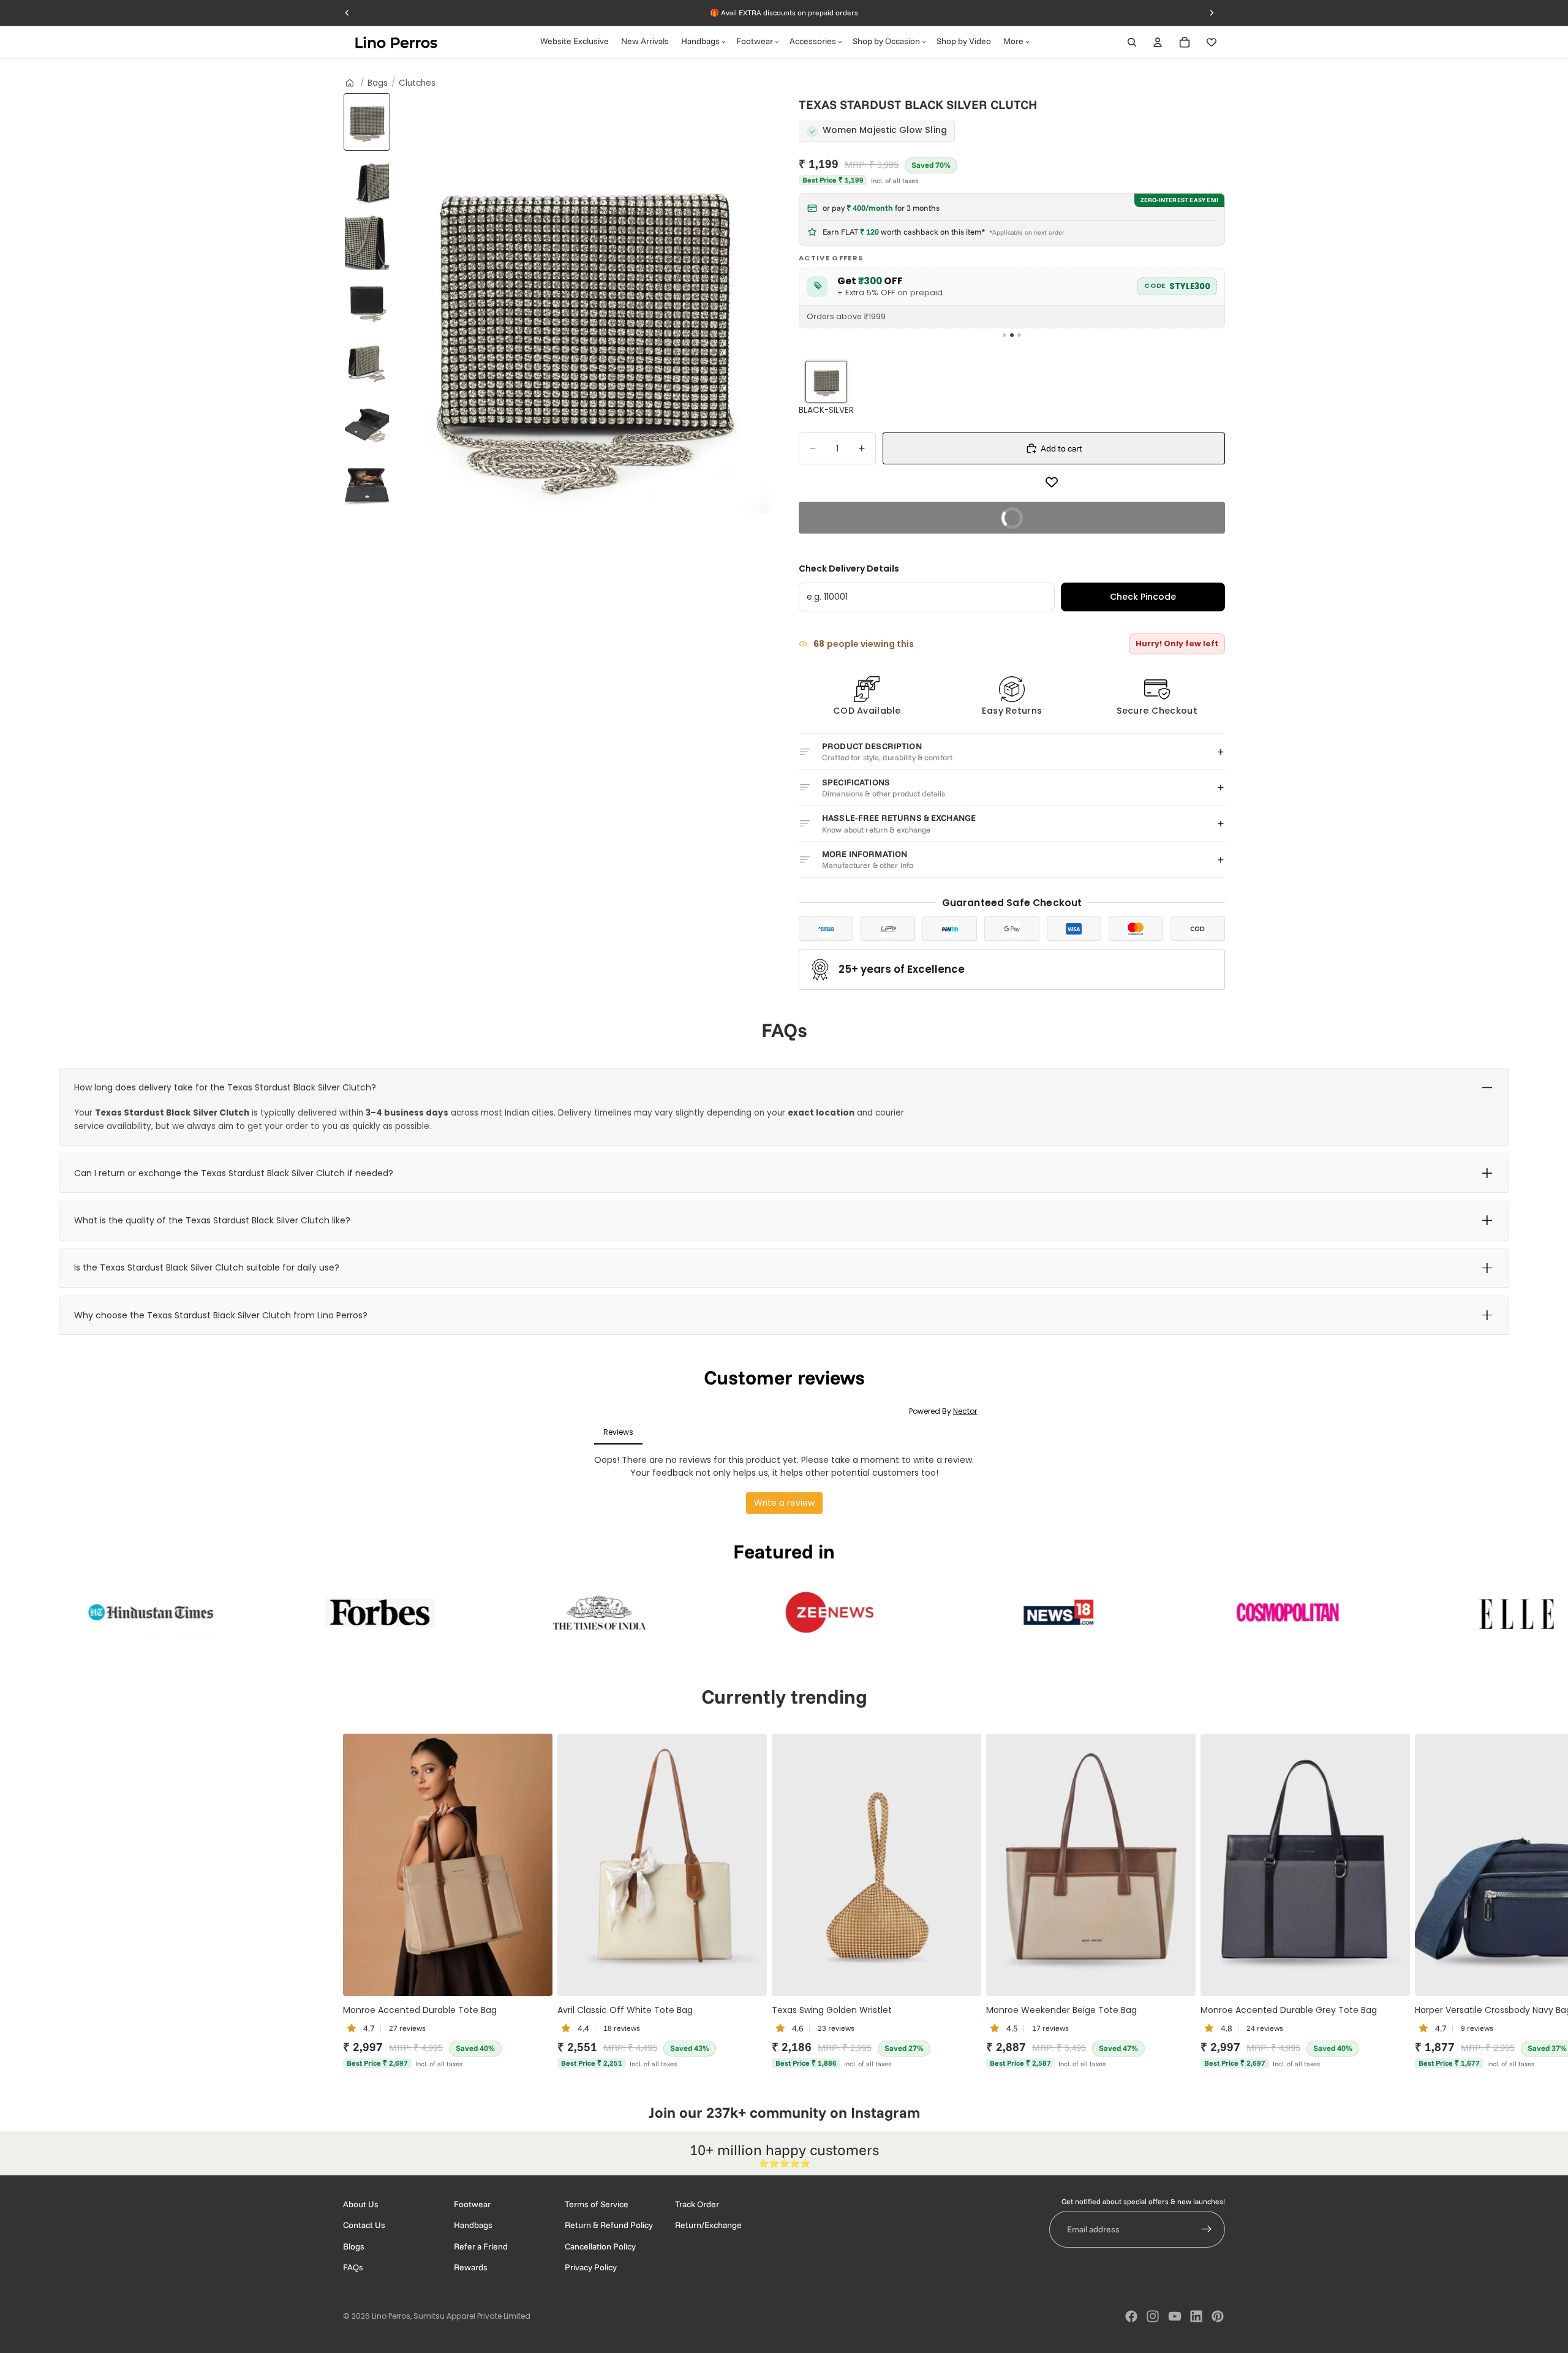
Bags (378, 83)
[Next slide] (1212, 1902)
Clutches (417, 83)
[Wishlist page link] (1212, 42)
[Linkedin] (1196, 2316)
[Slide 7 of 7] (367, 482)
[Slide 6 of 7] (367, 422)
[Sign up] (1207, 2230)
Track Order (697, 2204)
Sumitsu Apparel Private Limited (472, 2316)
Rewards (471, 2268)
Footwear (472, 2204)
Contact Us (364, 2226)
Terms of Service (597, 2204)
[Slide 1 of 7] (367, 122)
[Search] (1132, 42)
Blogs (354, 2246)
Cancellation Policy (600, 2246)
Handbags (473, 2226)
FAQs (353, 2268)
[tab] (1005, 335)
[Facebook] (1131, 2316)
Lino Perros (391, 2316)
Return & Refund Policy (609, 2226)
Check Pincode (1143, 597)
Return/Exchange (708, 2226)
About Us (361, 2204)
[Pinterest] (1218, 2316)
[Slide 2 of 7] (367, 182)
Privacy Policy (591, 2268)
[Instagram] (1153, 2316)
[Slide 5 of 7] (367, 362)
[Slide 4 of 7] (367, 302)
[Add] (533, 1976)
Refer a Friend (481, 2246)
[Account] (1158, 42)
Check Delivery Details (849, 568)
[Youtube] (1175, 2316)
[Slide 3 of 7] (367, 242)
